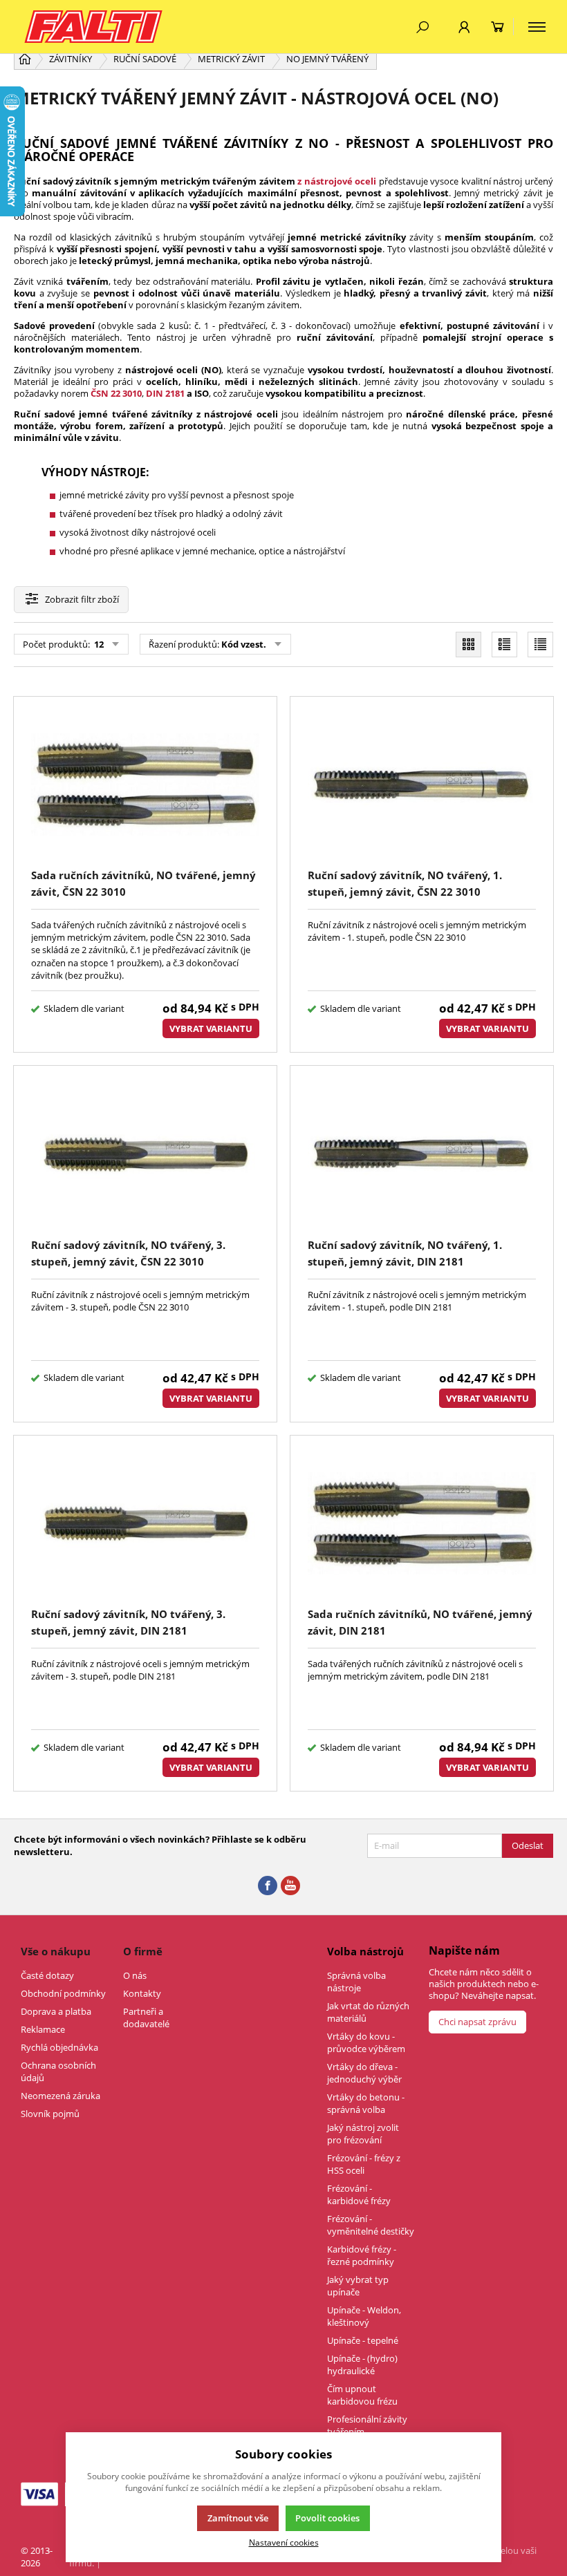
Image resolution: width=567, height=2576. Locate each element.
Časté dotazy (47, 1975)
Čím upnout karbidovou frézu (362, 2395)
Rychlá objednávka (59, 2047)
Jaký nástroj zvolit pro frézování (363, 2134)
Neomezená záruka (61, 2096)
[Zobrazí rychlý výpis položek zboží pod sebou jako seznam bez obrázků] (540, 645)
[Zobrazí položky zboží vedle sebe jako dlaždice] (468, 645)
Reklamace (43, 2029)
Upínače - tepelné (363, 2340)
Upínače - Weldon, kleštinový (364, 2316)
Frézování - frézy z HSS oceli (364, 2164)
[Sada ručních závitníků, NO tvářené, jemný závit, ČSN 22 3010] (145, 785)
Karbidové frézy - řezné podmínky (362, 2255)
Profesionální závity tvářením (367, 2425)
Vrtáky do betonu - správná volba (366, 2103)
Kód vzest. (244, 644)
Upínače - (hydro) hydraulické (362, 2365)
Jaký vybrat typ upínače (358, 2286)
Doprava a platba (56, 2011)
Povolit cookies (327, 2518)
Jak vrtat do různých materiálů (368, 2012)
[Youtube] (290, 1886)
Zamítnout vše (238, 2518)
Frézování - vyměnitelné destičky (371, 2225)
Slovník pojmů (50, 2114)
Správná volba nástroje (356, 1982)
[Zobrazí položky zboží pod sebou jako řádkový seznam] (504, 645)
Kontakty (142, 1993)
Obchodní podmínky (63, 1993)
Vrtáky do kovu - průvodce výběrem (366, 2042)
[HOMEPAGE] (25, 59)
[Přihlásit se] (464, 27)
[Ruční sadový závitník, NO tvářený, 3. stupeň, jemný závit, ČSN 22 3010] (145, 1154)
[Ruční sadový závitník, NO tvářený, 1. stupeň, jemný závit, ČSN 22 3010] (422, 785)
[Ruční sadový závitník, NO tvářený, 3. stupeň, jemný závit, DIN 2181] (145, 1524)
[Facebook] (268, 1886)
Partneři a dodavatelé (146, 2018)
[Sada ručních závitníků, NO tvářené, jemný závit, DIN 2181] (422, 1524)
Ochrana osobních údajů (58, 2071)
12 (98, 644)
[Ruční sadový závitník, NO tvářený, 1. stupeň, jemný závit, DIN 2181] (422, 1154)
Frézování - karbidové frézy (359, 2194)
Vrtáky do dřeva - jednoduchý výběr (364, 2073)
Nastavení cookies (284, 2542)
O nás (135, 1975)
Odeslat (528, 1845)
